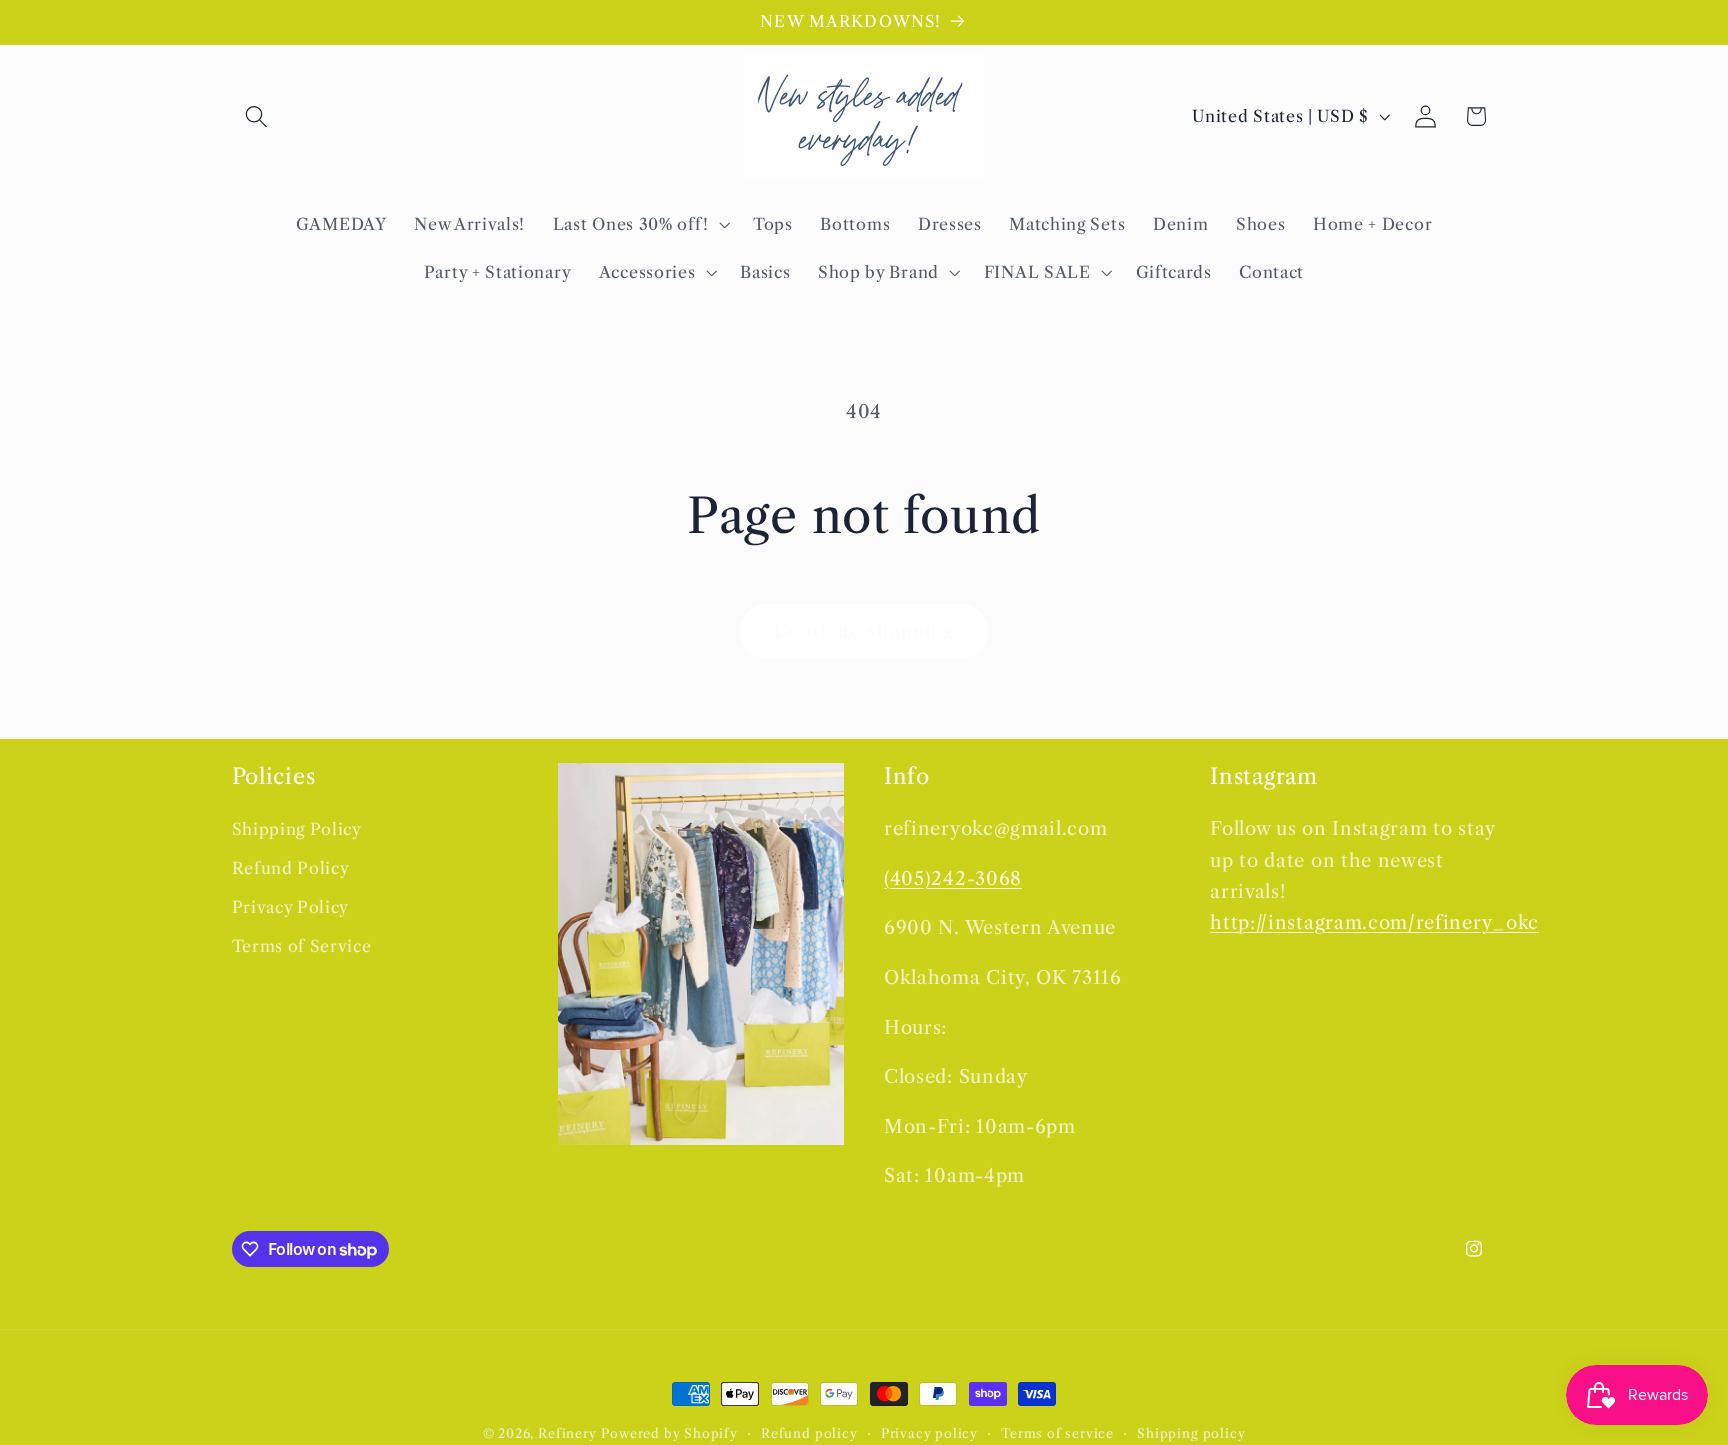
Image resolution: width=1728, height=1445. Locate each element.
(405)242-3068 (953, 878)
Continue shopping (864, 630)
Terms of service (1057, 1433)
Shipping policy (1191, 1433)
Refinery (567, 1433)
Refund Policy (291, 868)
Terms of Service (302, 946)
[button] (257, 116)
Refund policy (809, 1433)
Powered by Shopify (669, 1433)
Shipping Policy (297, 829)
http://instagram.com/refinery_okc (1374, 922)
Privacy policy (929, 1433)
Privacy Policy (291, 907)
